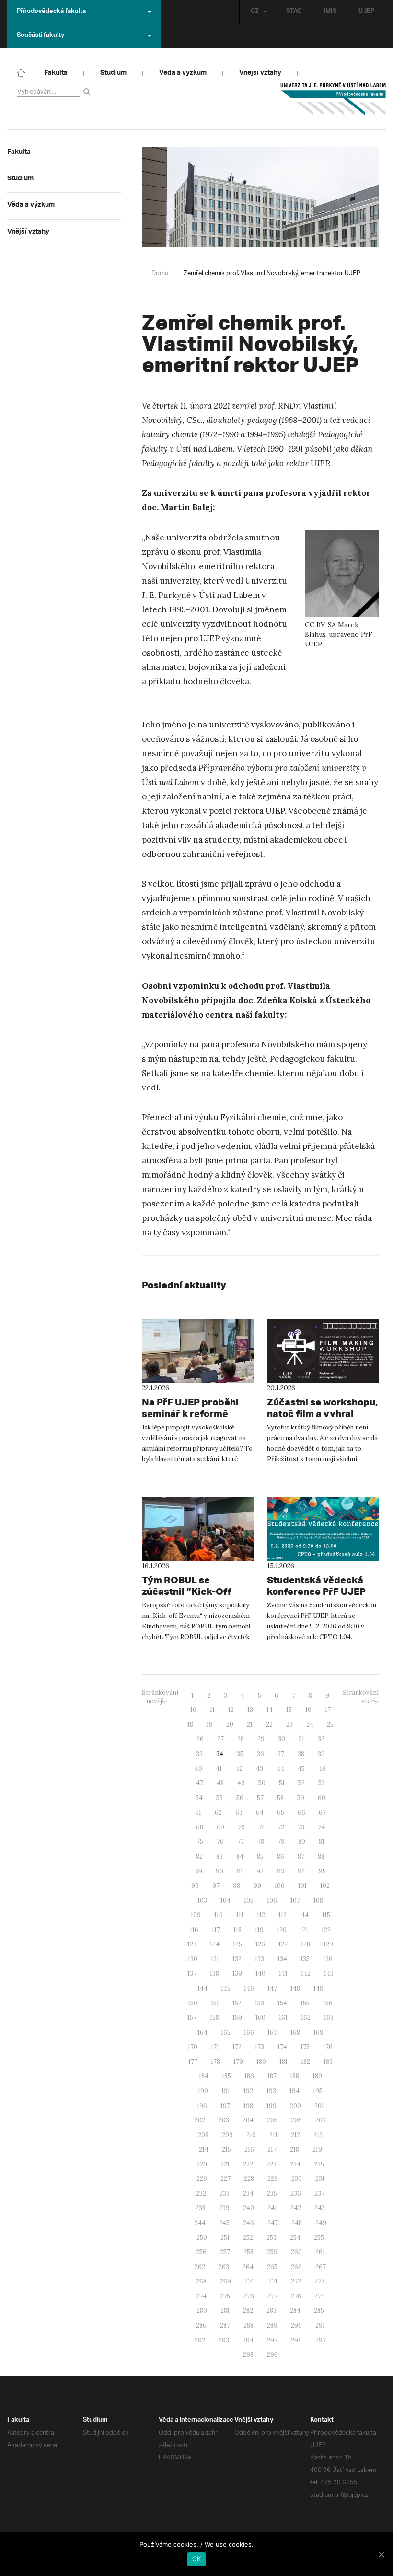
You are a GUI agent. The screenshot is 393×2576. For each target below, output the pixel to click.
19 (210, 1725)
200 (295, 2106)
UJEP (366, 12)
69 (220, 1827)
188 (295, 2076)
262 (200, 2267)
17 (328, 1710)
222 (248, 2164)
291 (320, 2325)
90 (220, 1871)
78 (261, 1842)
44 (280, 1769)
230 (297, 2179)
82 (199, 1856)
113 (283, 1915)
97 (216, 1886)
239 (224, 2208)
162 (306, 2018)
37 (281, 1754)
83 (220, 1856)
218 (295, 2149)
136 (328, 1959)
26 (200, 1739)
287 (225, 2325)
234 (248, 2194)
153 (260, 2003)
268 (201, 2281)
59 (301, 1798)
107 (295, 1901)
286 (201, 2325)
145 (226, 1988)
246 (249, 2223)
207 (321, 2120)
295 (272, 2340)
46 (322, 1769)
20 (230, 1725)
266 (296, 2267)
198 (248, 2106)
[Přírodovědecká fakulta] (21, 72)
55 (220, 1798)
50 (262, 1783)
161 (283, 2018)
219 (317, 2149)
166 (249, 2032)
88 (321, 1856)
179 (238, 2062)
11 (212, 1710)
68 (200, 1827)
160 (260, 2018)
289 (272, 2325)
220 (202, 2164)
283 (272, 2311)
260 (296, 2252)
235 (272, 2194)
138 (214, 1973)
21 (250, 1725)
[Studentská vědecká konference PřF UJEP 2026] (323, 1529)
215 (226, 2149)
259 (272, 2252)
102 (325, 1886)
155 (305, 2003)
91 (240, 1871)
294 (248, 2340)
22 (269, 1725)
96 (195, 1886)
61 (198, 1812)
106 (272, 1901)
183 (328, 2062)
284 (295, 2311)
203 (224, 2120)
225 (319, 2164)
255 (319, 2238)
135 (305, 1959)
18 (190, 1725)
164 (202, 2032)
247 (273, 2223)
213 (318, 2135)
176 (328, 2047)
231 (320, 2179)
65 (281, 1812)
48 (220, 1783)
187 (272, 2076)
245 (224, 2223)
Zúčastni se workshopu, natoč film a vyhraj (322, 1408)
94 (301, 1871)
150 (193, 2003)
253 (272, 2238)
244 (200, 2223)
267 (321, 2267)
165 (226, 2032)
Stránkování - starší (360, 1697)
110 (219, 1915)
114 (304, 1915)
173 (260, 2047)
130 (193, 1959)
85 (260, 1856)
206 (296, 2120)
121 (304, 1930)
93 (281, 1871)
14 (270, 1710)
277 (272, 2296)
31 (301, 1739)
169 (318, 2032)
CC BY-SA (320, 625)
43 (260, 1769)
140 (260, 1973)
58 (280, 1798)
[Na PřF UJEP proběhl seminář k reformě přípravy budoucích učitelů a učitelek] (198, 1351)
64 (260, 1812)
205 (272, 2120)
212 (295, 2135)
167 (272, 2032)
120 (282, 1930)
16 (308, 1710)
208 (203, 2135)
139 (237, 1973)
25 (330, 1725)
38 (301, 1754)
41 (219, 1769)
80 (302, 1842)
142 (306, 1973)
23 (289, 1725)
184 (204, 2076)
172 (237, 2047)
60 (322, 1798)
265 (272, 2267)
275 (225, 2296)
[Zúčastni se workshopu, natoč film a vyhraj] (323, 1351)
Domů (160, 274)
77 (241, 1842)
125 (237, 1944)
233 (225, 2194)
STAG (294, 12)
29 (261, 1739)
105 (249, 1901)
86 (281, 1856)
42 (239, 1769)
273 (319, 2281)
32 (321, 1739)
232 (201, 2194)
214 (204, 2149)
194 (295, 2091)
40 (198, 1769)
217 (272, 2149)
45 (301, 1769)
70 (241, 1827)
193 (271, 2091)
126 (260, 1944)
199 (272, 2106)
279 (320, 2296)
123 (192, 1944)
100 (280, 1886)
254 (295, 2238)
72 (281, 1827)
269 (225, 2281)
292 (200, 2340)
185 (226, 2076)
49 (241, 1783)
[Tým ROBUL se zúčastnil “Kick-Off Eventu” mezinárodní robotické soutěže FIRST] (198, 1529)
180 (261, 2062)
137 (192, 1973)
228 (249, 2179)
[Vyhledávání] (88, 91)
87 (301, 1856)
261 (320, 2252)
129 (328, 1944)
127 (283, 1944)
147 (272, 1988)
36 (260, 1754)
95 (322, 1871)
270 (250, 2281)
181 (283, 2062)
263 (224, 2267)
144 (202, 1988)
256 (201, 2252)
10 (193, 1710)
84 (240, 1856)
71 (261, 1827)
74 (321, 1827)
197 (225, 2106)
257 (225, 2252)
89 (199, 1871)
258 (249, 2252)
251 (225, 2238)
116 (194, 1930)
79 (281, 1842)
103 (202, 1901)
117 (216, 1930)
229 (273, 2179)
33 (199, 1754)
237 (319, 2194)
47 (200, 1783)
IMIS (330, 12)
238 (201, 2208)
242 (296, 2208)
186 (249, 2076)
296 (296, 2340)
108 (318, 1901)
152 (237, 2003)
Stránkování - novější (160, 1697)
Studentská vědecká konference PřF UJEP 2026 (316, 1591)
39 (321, 1754)
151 (215, 2003)
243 (320, 2208)
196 (202, 2106)
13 (250, 1710)
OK (197, 2559)
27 (220, 1739)
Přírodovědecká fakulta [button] (51, 12)
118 (237, 1930)
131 (215, 1959)
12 (231, 1710)
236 (296, 2194)
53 (322, 1783)
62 (218, 1812)
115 (326, 1915)
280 (202, 2311)
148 (295, 1988)
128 (306, 1944)
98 (237, 1886)
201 (319, 2106)
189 (317, 2076)
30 (282, 1739)
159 (237, 2018)
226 (202, 2179)
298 (248, 2355)
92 (260, 1871)
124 (215, 1944)
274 (201, 2296)
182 (306, 2062)
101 (302, 1886)
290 (296, 2325)
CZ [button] (255, 12)
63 (239, 1812)
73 (301, 1827)
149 (318, 1988)
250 (202, 2238)
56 (240, 1798)
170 (193, 2047)
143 (329, 1973)
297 (321, 2340)
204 (248, 2120)
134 (282, 1959)
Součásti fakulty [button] (40, 36)
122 (326, 1930)
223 (272, 2164)
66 (301, 1812)
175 (305, 2047)
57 (260, 1798)
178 (215, 2062)
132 (237, 1959)
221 (225, 2164)
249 (321, 2223)
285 (319, 2311)
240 (249, 2208)
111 (240, 1915)
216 (249, 2149)
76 (220, 1842)
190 (203, 2091)
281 (225, 2311)
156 (328, 2003)
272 (296, 2281)
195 (318, 2091)
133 (260, 1959)
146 (249, 1988)
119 (259, 1930)
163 (329, 2018)
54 (199, 1798)
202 (200, 2120)
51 (282, 1783)
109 (196, 1915)
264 (248, 2267)
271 (273, 2281)
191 (226, 2091)
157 (192, 2018)
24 (310, 1725)
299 (272, 2355)
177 (193, 2062)
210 (251, 2135)
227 (225, 2179)
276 (249, 2296)
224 (295, 2164)
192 (248, 2091)
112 (261, 1915)
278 (296, 2296)
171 (215, 2047)
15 (289, 1710)
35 (240, 1754)
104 (225, 1901)
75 (200, 1842)
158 (214, 2018)
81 (322, 1842)
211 (273, 2135)
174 (282, 2047)
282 (248, 2311)
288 (249, 2325)
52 (301, 1783)
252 (248, 2238)
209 (227, 2135)
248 (297, 2223)
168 (295, 2032)
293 (224, 2340)
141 (283, 1973)
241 (272, 2208)
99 (257, 1886)
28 (241, 1739)
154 (282, 2003)
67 (322, 1812)
